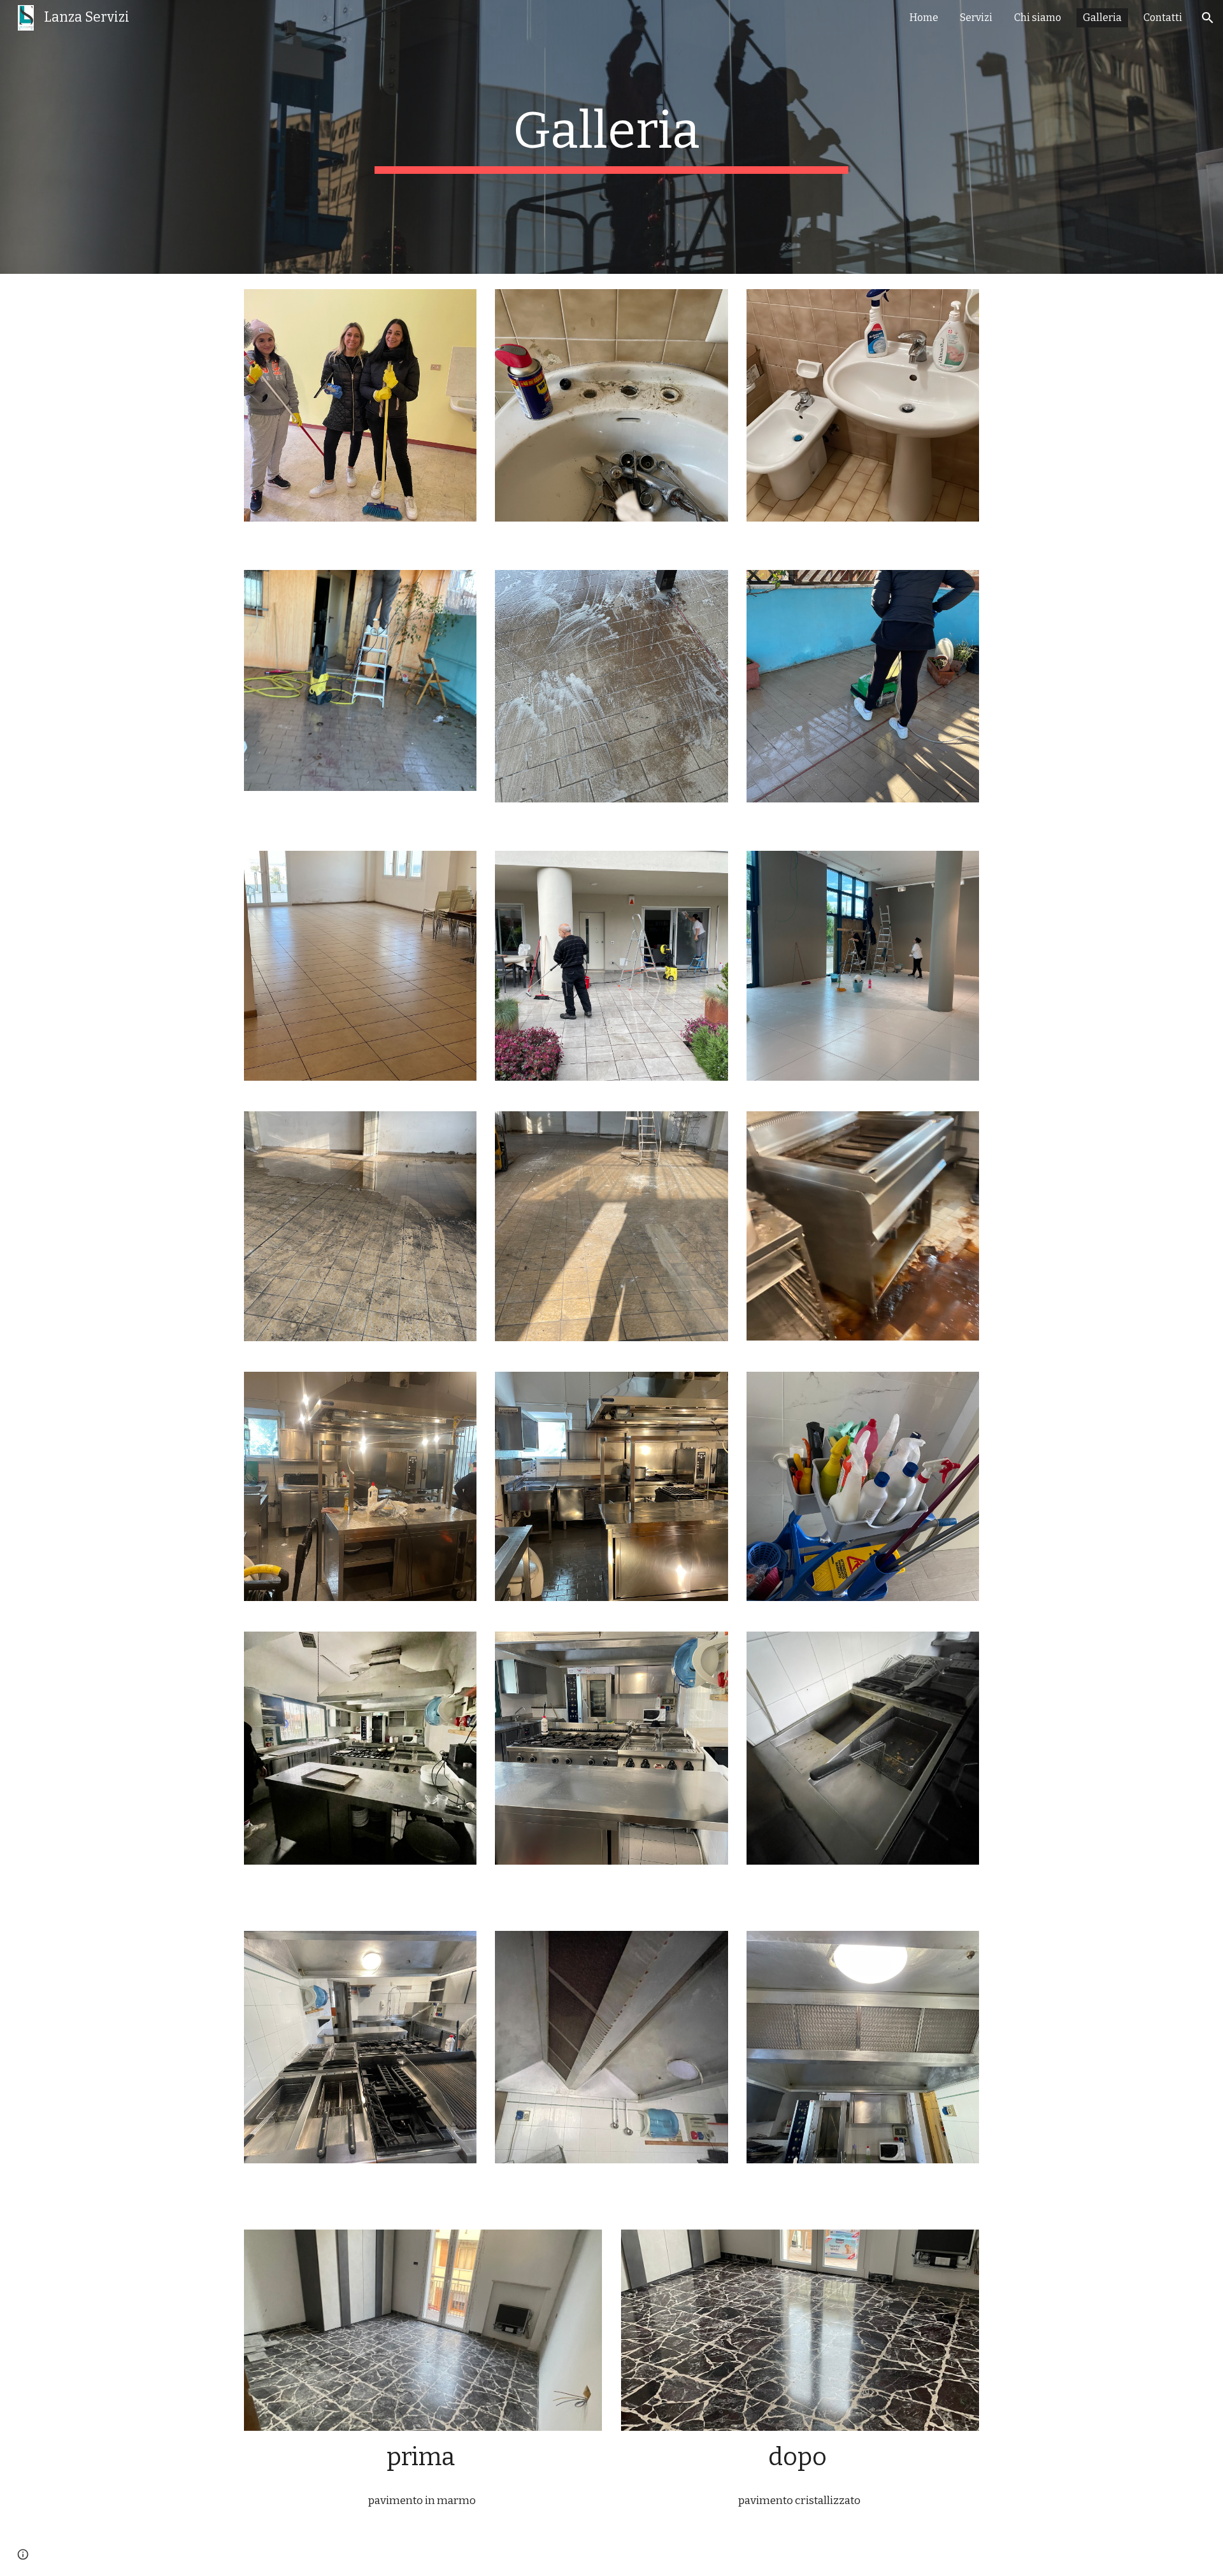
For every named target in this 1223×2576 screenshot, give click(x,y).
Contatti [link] (1163, 18)
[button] (1208, 18)
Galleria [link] (1102, 18)
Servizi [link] (976, 18)
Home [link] (924, 18)
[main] (611, 137)
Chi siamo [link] (1038, 18)
